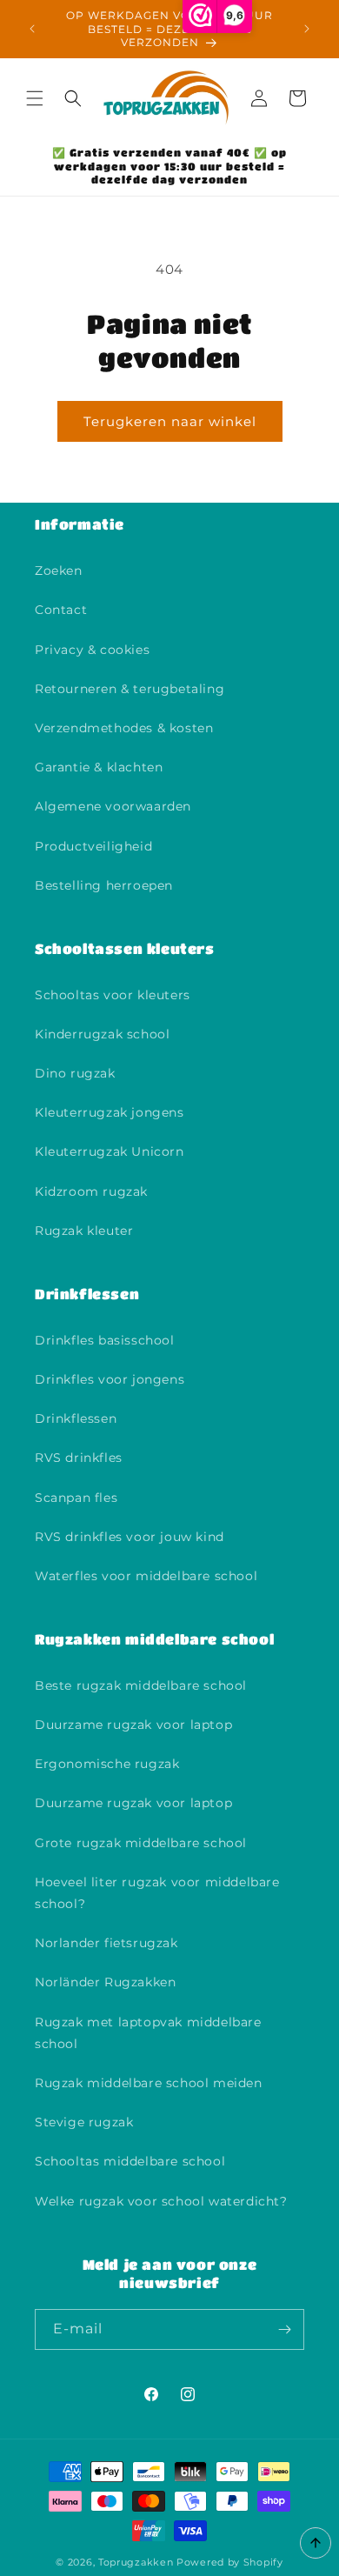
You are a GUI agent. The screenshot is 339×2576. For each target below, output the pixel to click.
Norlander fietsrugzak (106, 1943)
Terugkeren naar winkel (170, 421)
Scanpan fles (76, 1498)
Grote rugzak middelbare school (141, 1843)
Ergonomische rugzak (107, 1764)
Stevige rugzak (84, 2122)
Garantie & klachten (99, 767)
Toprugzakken (136, 2562)
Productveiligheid (93, 846)
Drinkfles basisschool (105, 1340)
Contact (61, 610)
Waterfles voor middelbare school (146, 1576)
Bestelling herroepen (104, 885)
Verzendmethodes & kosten (124, 728)
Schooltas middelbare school (130, 2161)
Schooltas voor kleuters (113, 995)
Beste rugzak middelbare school (141, 1685)
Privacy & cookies (92, 650)
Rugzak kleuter (84, 1231)
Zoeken (59, 571)
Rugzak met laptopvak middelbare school (148, 2033)
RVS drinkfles (79, 1458)
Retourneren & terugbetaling (130, 689)
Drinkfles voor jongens (110, 1379)
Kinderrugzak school (102, 1034)
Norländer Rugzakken (105, 1982)
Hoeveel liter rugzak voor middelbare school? (157, 1893)
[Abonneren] (284, 2329)
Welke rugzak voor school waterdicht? (161, 2201)
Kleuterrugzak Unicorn (110, 1151)
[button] (35, 98)
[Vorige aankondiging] (32, 29)
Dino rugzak (75, 1073)
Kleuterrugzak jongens (110, 1112)
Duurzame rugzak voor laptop (133, 1725)
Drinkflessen (76, 1418)
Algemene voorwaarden (113, 806)
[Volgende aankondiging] (307, 29)
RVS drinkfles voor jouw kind (130, 1537)
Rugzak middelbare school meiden (149, 2083)
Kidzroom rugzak (91, 1191)
